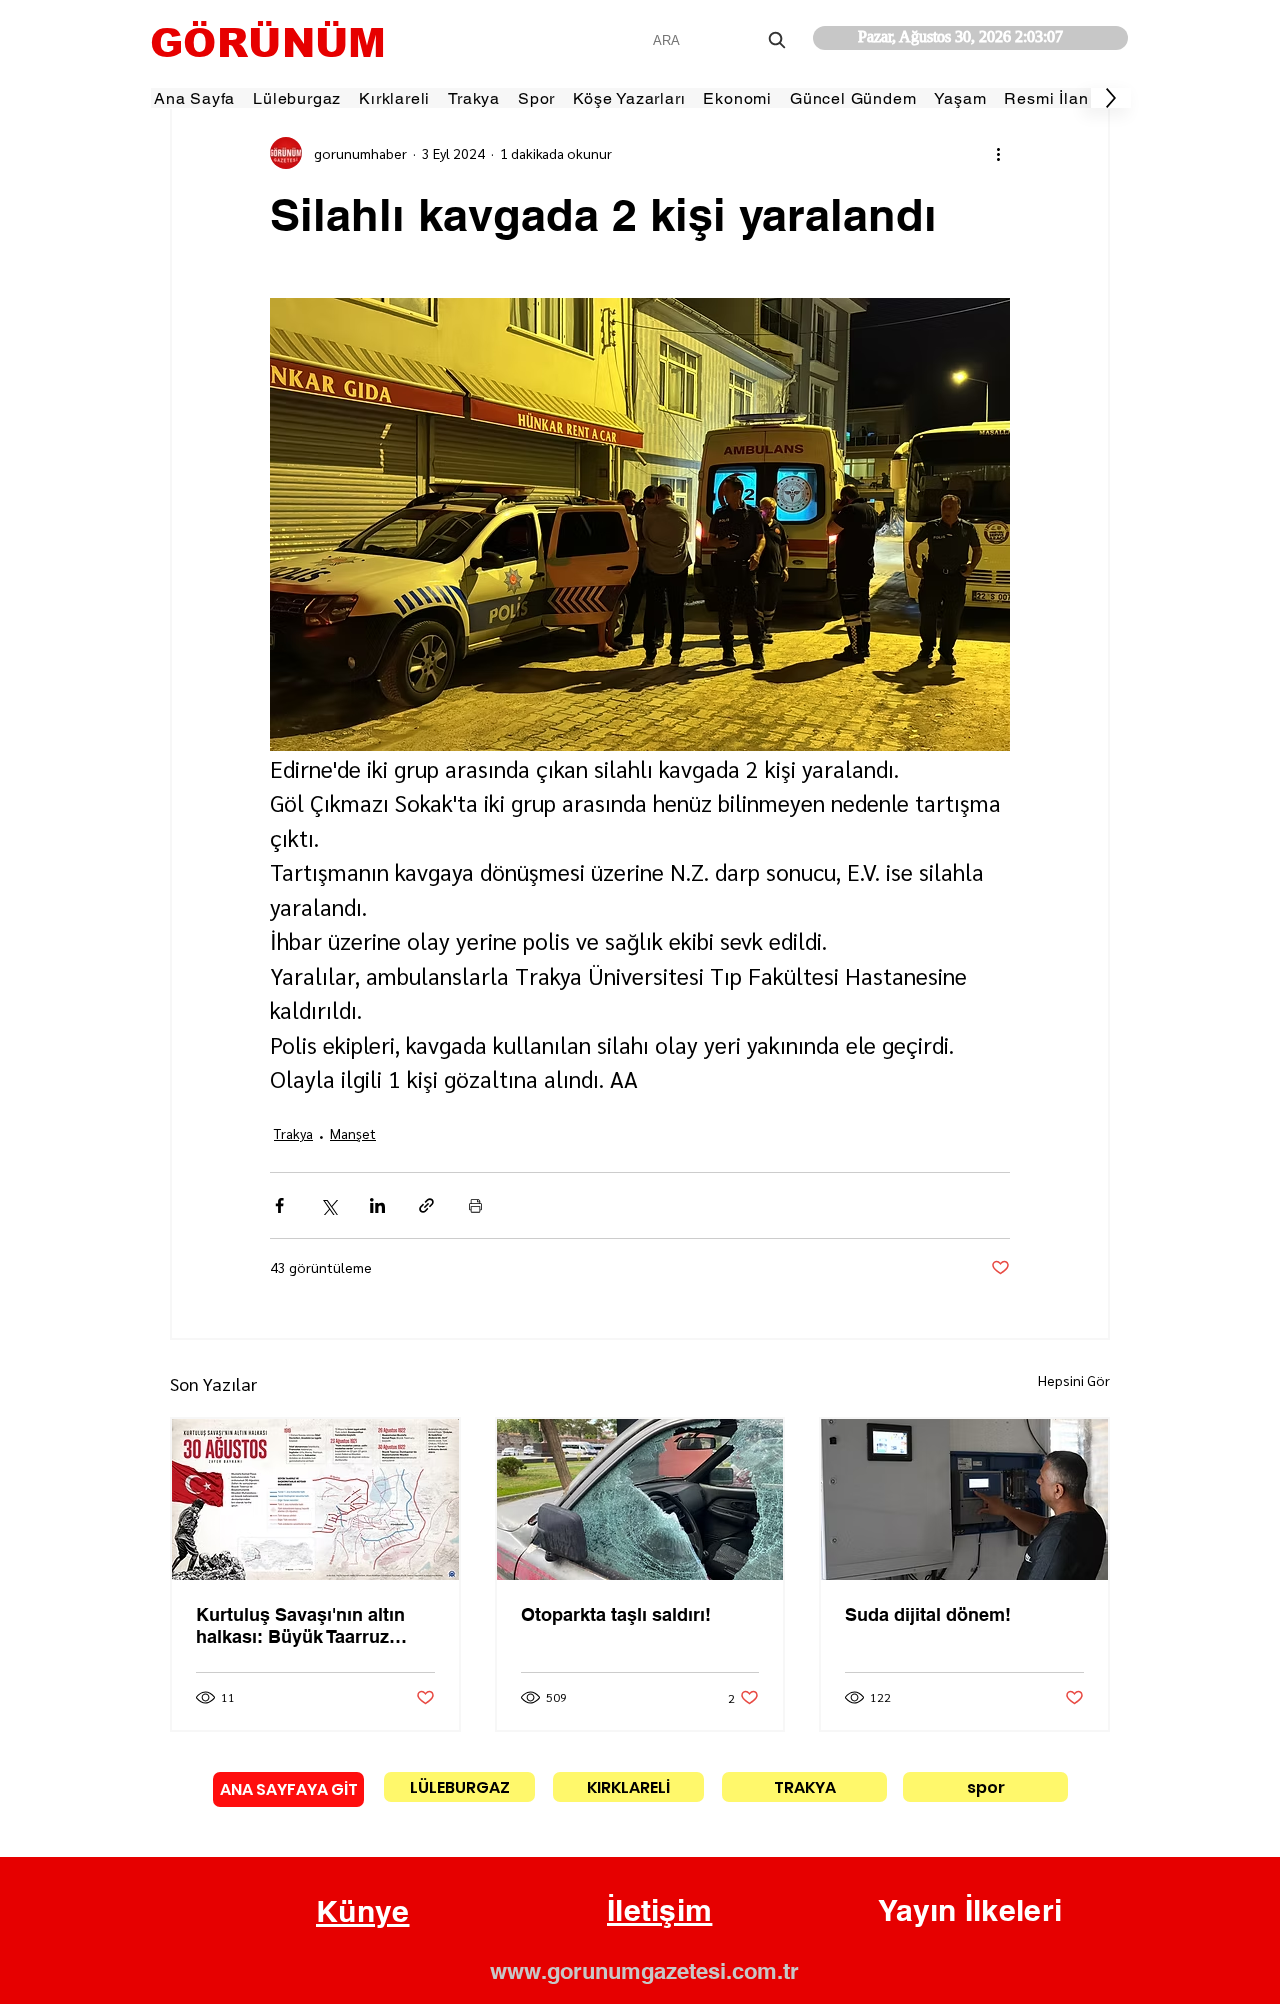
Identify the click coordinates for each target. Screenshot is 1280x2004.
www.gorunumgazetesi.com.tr (644, 1971)
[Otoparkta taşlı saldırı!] (640, 1499)
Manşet (353, 1133)
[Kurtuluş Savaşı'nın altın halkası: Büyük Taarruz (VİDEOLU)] (315, 1499)
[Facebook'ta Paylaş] (279, 1205)
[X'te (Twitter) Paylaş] (328, 1205)
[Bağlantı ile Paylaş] (426, 1205)
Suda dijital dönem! (928, 1614)
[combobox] (721, 40)
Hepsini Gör (1074, 1380)
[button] (363, 1912)
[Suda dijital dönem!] (964, 1499)
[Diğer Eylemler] (998, 153)
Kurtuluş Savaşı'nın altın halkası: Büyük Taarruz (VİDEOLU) (300, 1625)
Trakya (293, 1133)
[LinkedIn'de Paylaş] (377, 1205)
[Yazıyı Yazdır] (475, 1205)
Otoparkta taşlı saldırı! (616, 1614)
